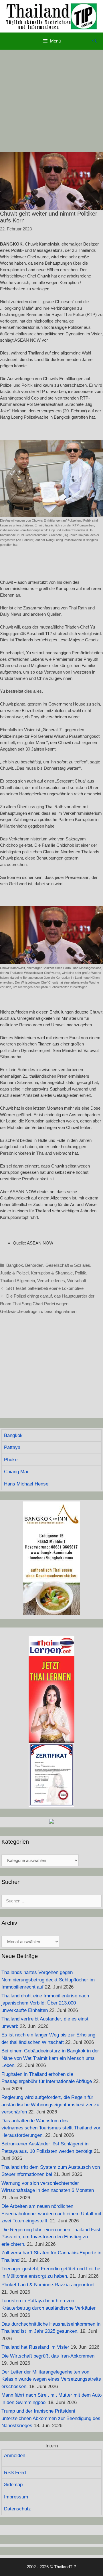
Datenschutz (17, 2509)
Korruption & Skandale (52, 1273)
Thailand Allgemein (17, 1281)
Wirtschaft (77, 1281)
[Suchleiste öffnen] (95, 41)
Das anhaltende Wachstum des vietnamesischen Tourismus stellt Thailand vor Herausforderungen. (51, 2128)
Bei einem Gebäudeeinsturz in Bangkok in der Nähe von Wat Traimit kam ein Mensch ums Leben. (50, 2058)
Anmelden (15, 2456)
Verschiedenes (51, 1281)
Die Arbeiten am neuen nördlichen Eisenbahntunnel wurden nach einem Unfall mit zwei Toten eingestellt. (51, 2214)
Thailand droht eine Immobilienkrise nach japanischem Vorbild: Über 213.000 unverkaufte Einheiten (45, 2003)
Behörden (34, 1265)
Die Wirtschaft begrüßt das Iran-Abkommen (48, 2356)
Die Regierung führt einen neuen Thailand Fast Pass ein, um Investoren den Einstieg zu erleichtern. (51, 2237)
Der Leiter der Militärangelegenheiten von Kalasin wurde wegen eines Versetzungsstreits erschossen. (51, 2379)
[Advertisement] (51, 101)
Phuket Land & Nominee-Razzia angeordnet (48, 2285)
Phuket (11, 1460)
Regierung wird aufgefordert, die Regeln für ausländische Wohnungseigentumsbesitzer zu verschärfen (50, 2105)
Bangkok (15, 1265)
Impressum (16, 2497)
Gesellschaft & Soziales (68, 1265)
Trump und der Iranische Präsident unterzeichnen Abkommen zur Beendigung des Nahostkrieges (51, 2418)
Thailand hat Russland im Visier (35, 2347)
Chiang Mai (16, 1472)
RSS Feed (15, 2473)
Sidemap (13, 2485)
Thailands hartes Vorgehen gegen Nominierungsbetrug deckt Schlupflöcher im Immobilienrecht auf (48, 1980)
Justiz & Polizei (14, 1273)
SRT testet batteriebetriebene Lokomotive (45, 1288)
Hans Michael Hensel (27, 1484)
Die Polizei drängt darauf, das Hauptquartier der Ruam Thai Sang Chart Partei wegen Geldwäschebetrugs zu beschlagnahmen (47, 1304)
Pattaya (12, 1447)
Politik (81, 1273)
